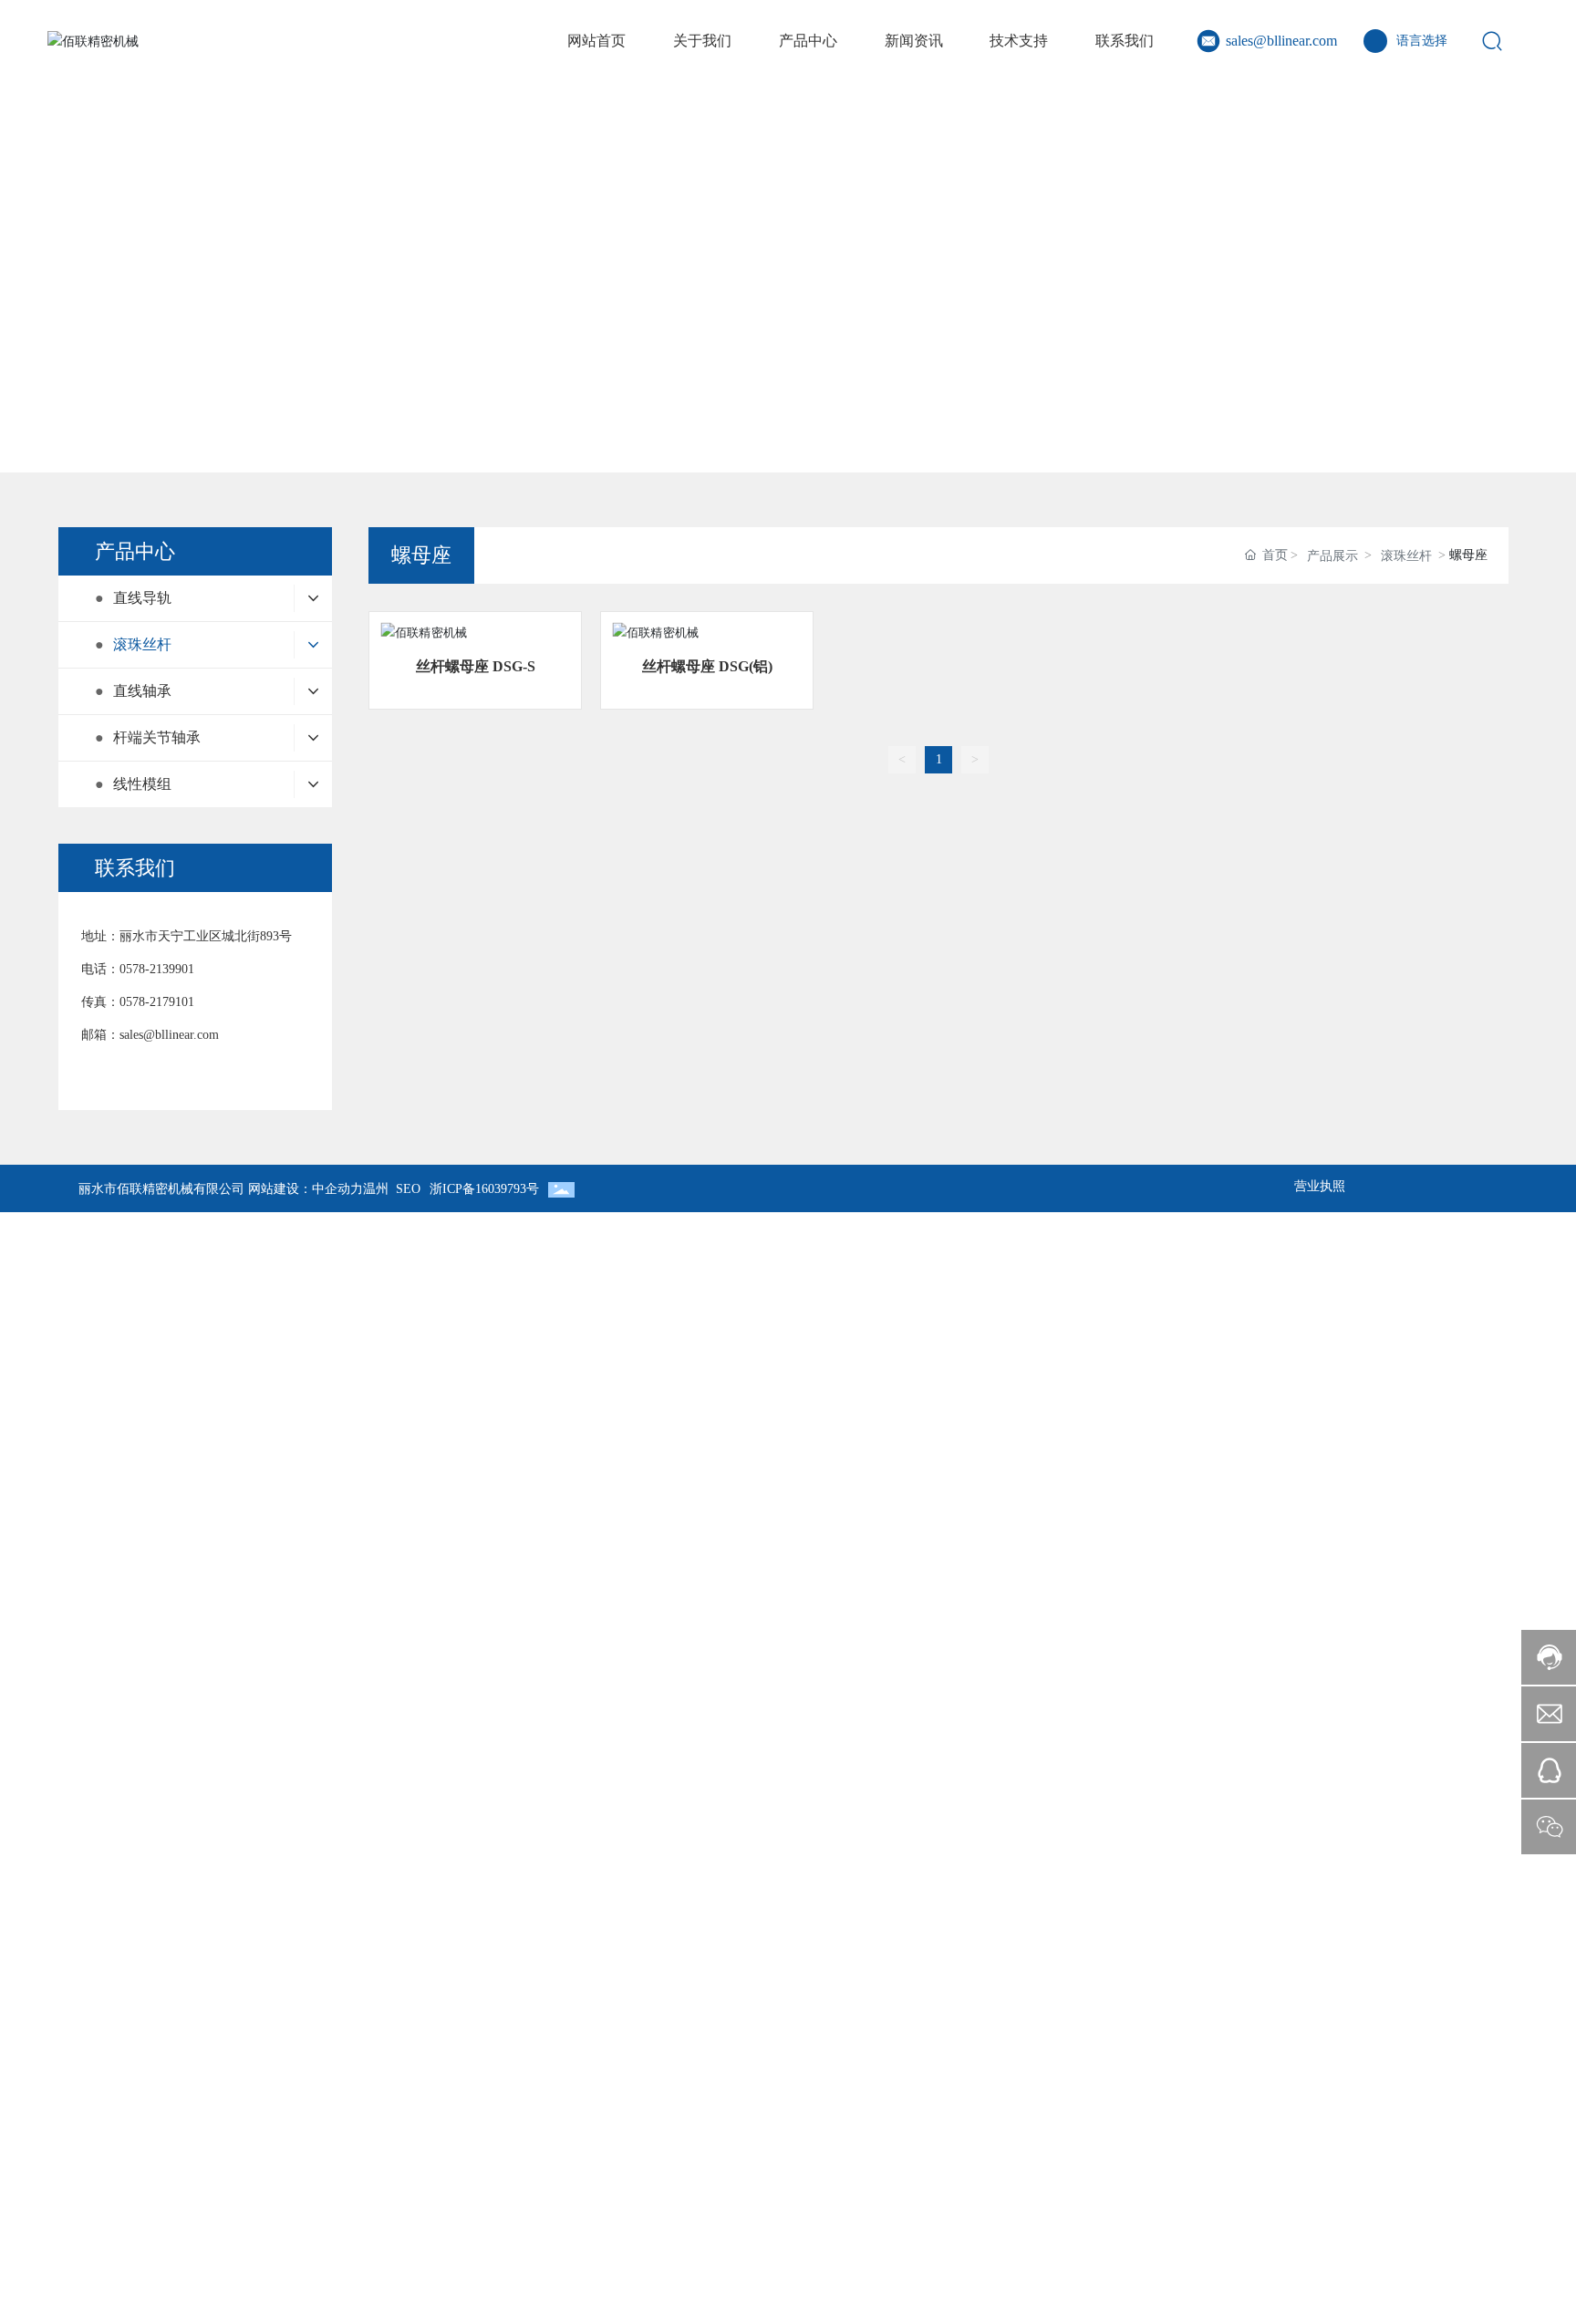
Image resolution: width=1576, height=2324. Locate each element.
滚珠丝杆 (1406, 556)
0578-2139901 (157, 969)
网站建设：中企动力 (306, 1189)
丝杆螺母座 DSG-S (476, 666)
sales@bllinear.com (1281, 41)
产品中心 (788, 258)
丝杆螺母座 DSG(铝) (707, 666)
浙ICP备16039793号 (484, 1189)
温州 (376, 1189)
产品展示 (1332, 556)
